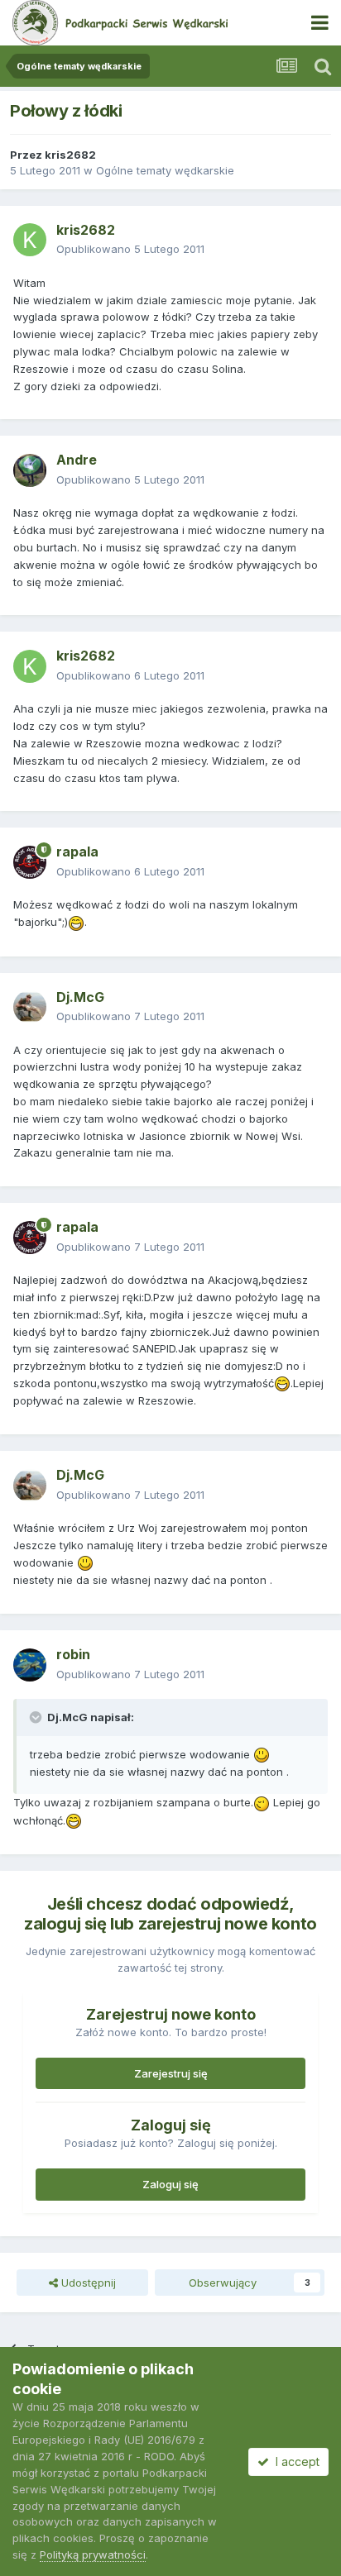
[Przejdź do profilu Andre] (30, 470)
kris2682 (70, 155)
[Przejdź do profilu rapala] (30, 862)
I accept (294, 2462)
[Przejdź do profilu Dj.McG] (30, 1007)
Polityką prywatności (93, 2555)
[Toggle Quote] (37, 1717)
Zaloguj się (170, 2184)
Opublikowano (130, 249)
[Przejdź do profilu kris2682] (30, 240)
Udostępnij (87, 2283)
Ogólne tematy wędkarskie (165, 170)
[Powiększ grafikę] (76, 922)
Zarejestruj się (171, 2073)
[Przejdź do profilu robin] (30, 1665)
